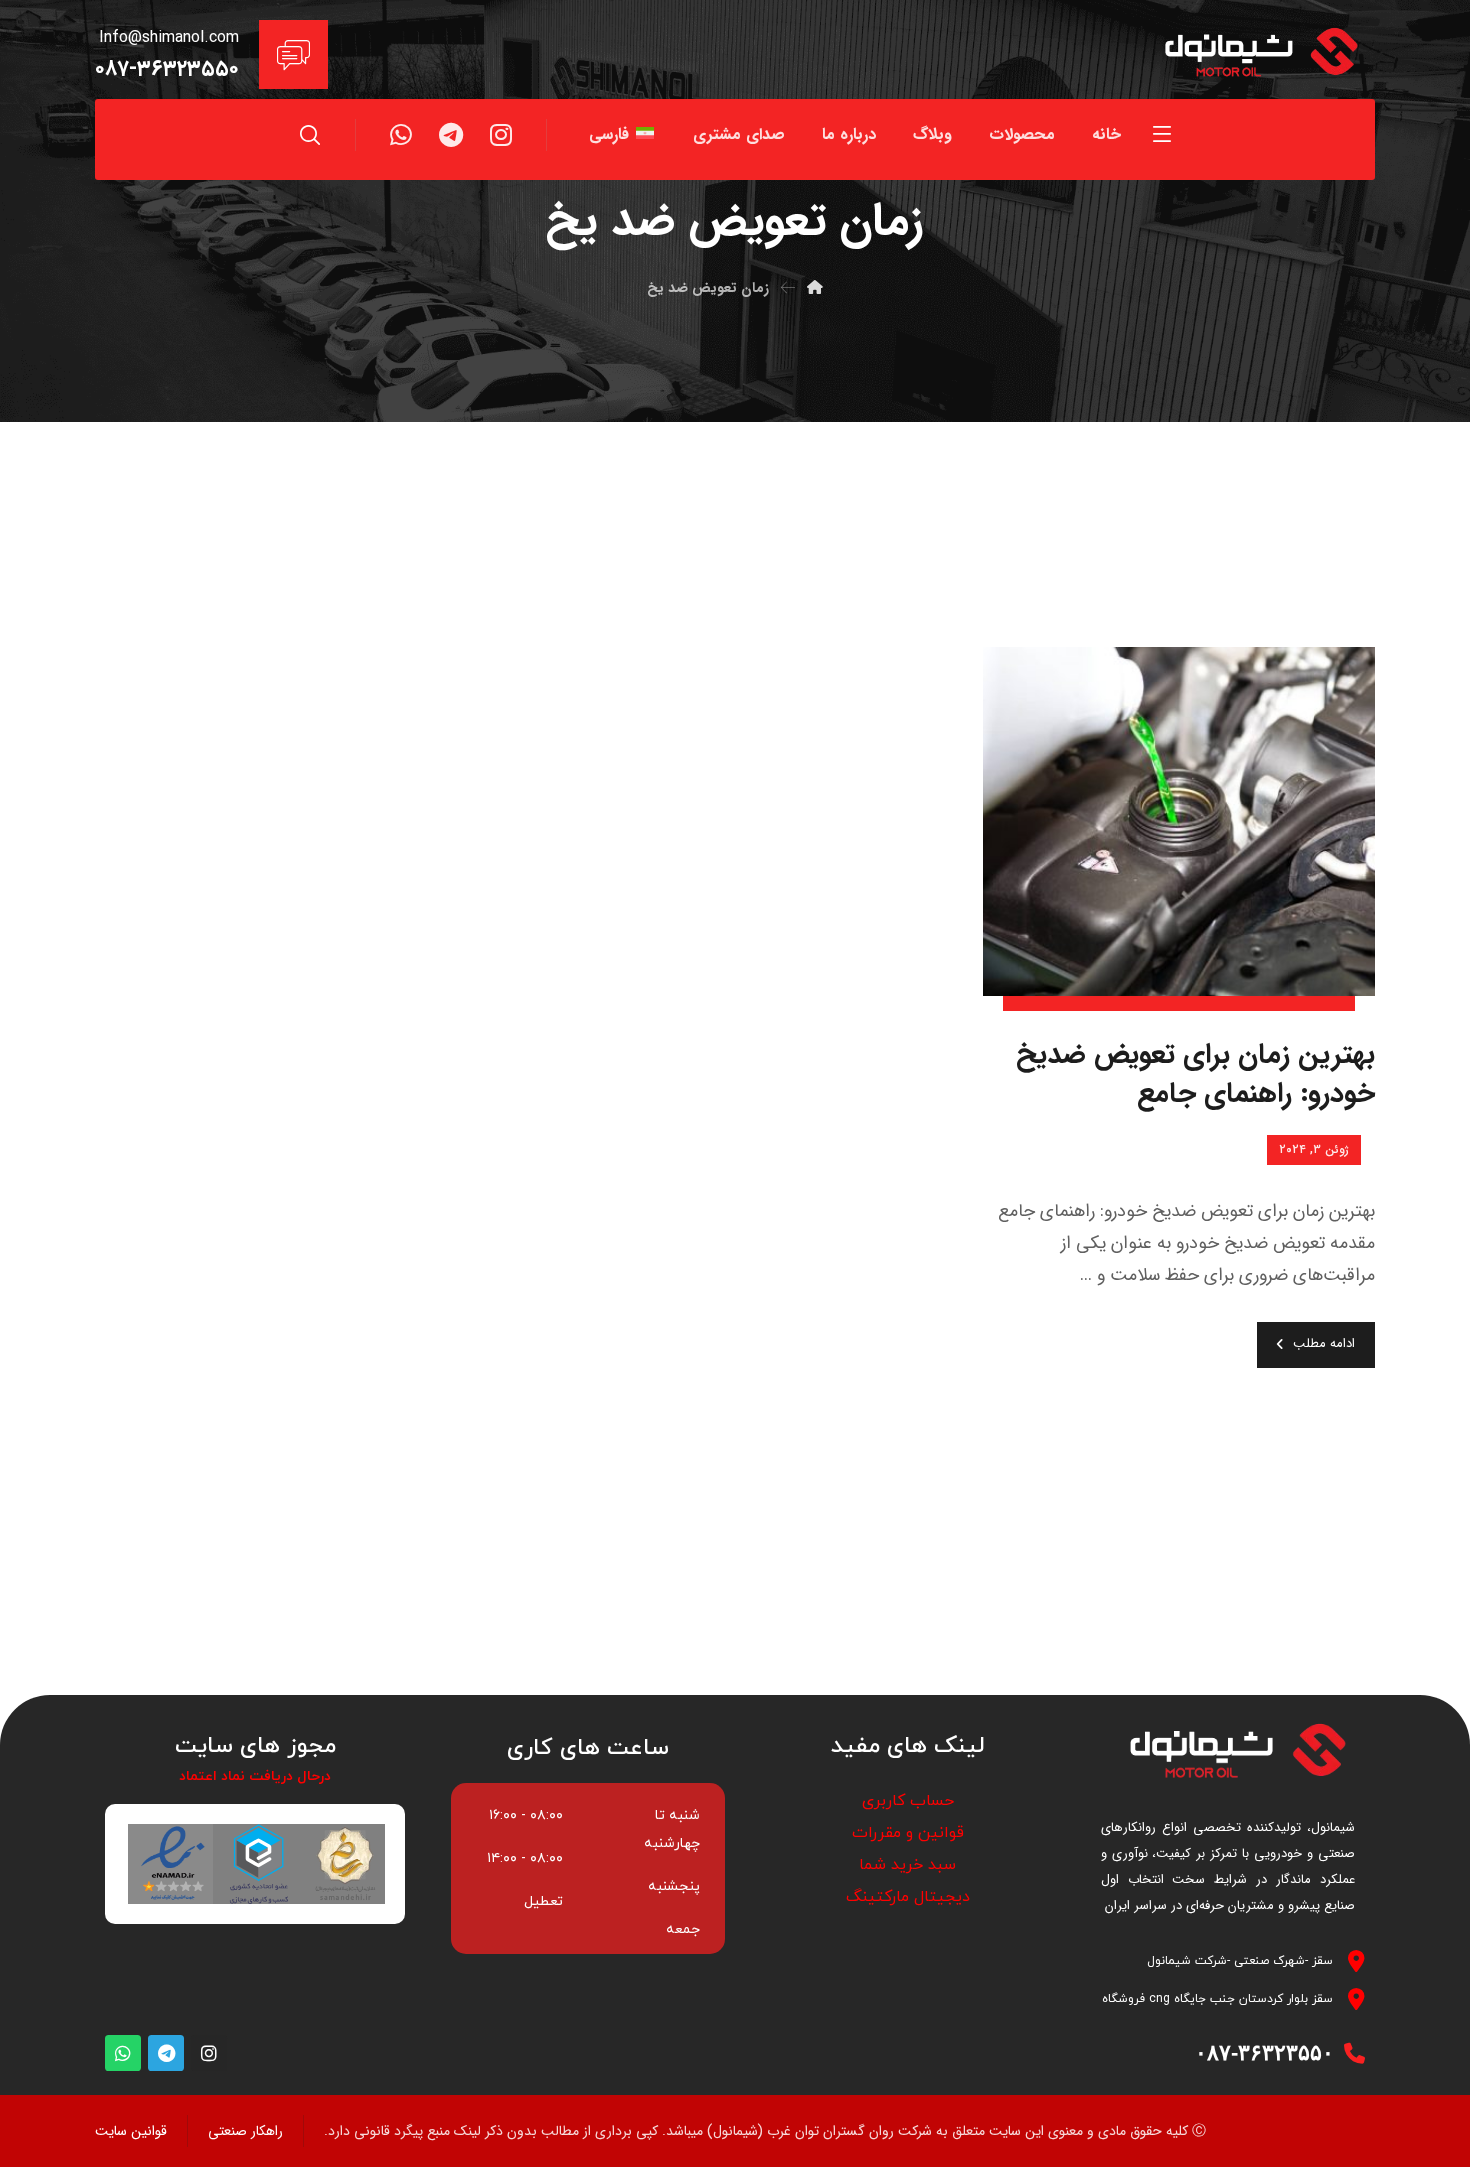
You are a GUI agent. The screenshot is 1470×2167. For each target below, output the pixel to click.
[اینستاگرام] (501, 135)
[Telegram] (166, 2053)
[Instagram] (209, 2053)
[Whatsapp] (123, 2053)
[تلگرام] (451, 135)
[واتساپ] (401, 135)
